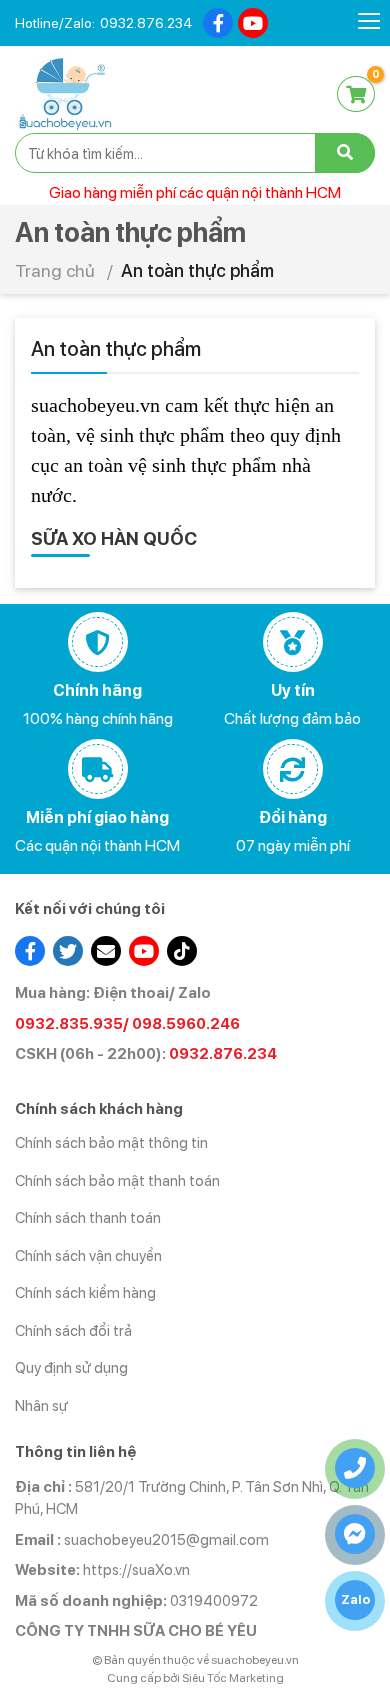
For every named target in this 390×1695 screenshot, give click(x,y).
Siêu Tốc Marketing (233, 1678)
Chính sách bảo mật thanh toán (117, 1181)
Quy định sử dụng (71, 1368)
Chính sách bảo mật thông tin (111, 1143)
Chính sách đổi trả (73, 1331)
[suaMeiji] (65, 92)
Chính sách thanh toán (88, 1218)
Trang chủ (55, 270)
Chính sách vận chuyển (88, 1256)
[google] (106, 951)
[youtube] (253, 23)
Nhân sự (41, 1406)
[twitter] (68, 951)
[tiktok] (182, 951)
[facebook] (218, 23)
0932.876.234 (146, 23)
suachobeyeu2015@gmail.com (166, 1540)
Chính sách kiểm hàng (85, 1293)
